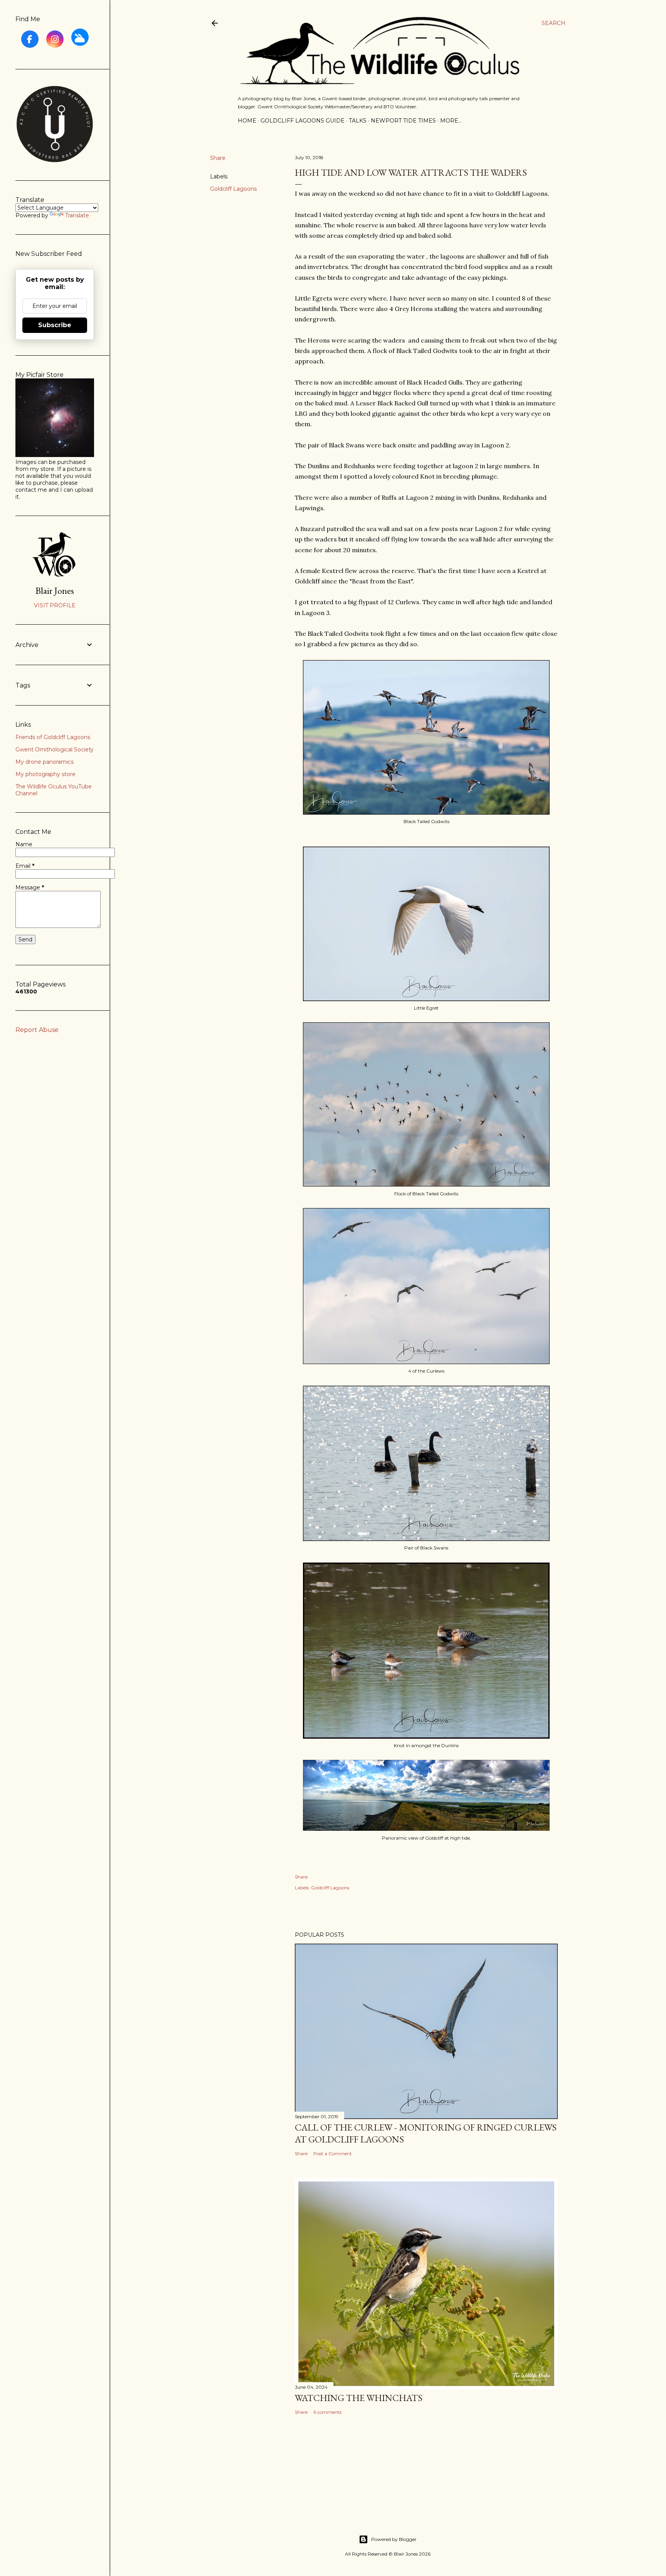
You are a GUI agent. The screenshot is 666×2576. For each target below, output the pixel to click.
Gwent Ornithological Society (55, 749)
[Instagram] (55, 39)
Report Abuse (37, 1030)
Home (247, 121)
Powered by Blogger (394, 2539)
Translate (77, 215)
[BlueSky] (80, 37)
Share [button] (218, 158)
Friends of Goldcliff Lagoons (53, 737)
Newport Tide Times (403, 121)
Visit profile (55, 605)
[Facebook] (30, 39)
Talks (358, 121)
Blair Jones (55, 591)
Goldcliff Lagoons (233, 189)
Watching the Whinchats (359, 2398)
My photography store (45, 774)
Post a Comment (333, 2153)
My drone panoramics (45, 762)
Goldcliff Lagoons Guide (303, 121)
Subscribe (55, 325)
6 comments (327, 2412)
